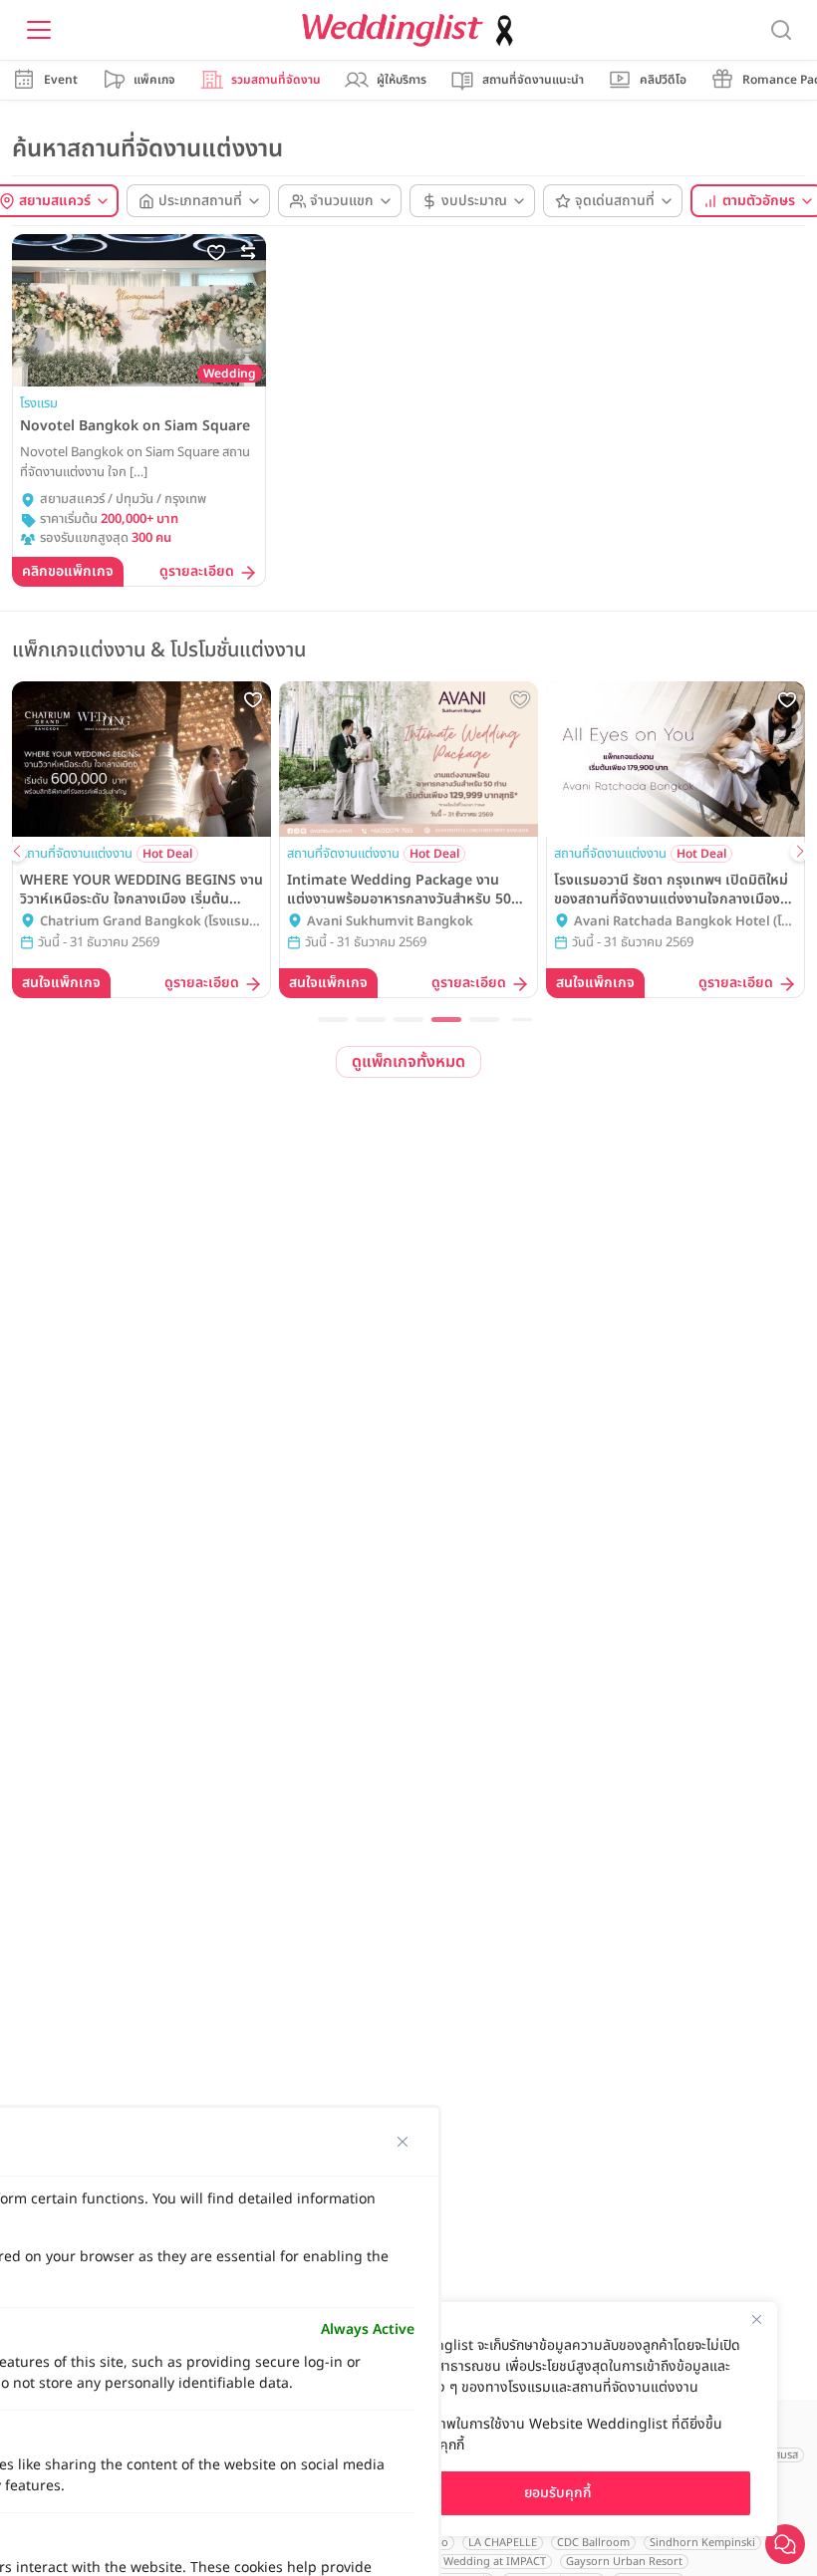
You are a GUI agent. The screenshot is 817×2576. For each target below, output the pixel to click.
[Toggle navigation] (39, 30)
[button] (333, 1020)
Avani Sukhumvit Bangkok (390, 922)
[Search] (781, 30)
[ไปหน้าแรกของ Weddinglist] (411, 30)
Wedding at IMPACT (495, 2562)
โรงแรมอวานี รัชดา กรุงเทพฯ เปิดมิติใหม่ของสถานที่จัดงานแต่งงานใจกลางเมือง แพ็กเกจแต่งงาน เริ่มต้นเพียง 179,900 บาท (671, 890)
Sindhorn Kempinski (702, 2543)
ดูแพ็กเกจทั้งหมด (408, 1062)
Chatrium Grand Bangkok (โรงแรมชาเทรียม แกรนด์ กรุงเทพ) (151, 922)
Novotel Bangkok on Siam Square (135, 426)
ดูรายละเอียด (197, 572)
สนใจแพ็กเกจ (61, 983)
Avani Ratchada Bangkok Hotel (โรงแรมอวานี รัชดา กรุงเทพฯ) (684, 922)
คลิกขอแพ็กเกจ (68, 571)
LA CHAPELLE (503, 2543)
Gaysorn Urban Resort (624, 2562)
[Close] (756, 2319)
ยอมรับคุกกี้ (558, 2493)
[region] (558, 2419)
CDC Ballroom (593, 2543)
